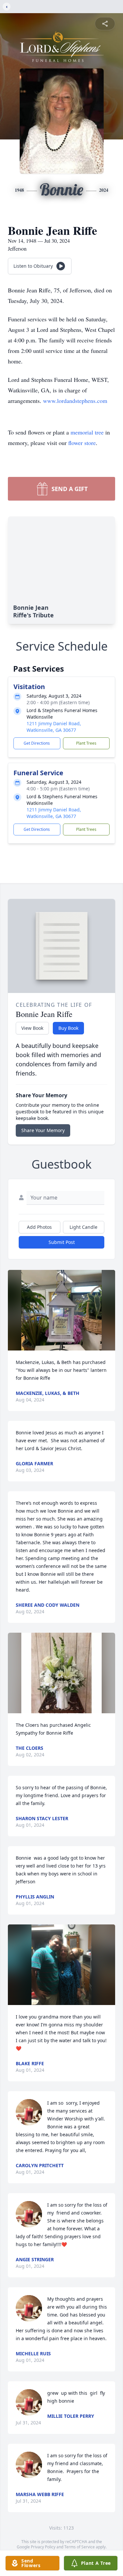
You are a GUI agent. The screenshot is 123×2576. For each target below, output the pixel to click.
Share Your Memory (43, 1130)
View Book (32, 1028)
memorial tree (87, 432)
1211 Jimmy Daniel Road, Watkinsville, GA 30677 (54, 727)
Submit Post (62, 1242)
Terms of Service (80, 2547)
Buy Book (68, 1028)
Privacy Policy (43, 2547)
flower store (82, 443)
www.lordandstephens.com (75, 401)
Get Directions (37, 743)
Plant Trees (86, 743)
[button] (61, 1310)
